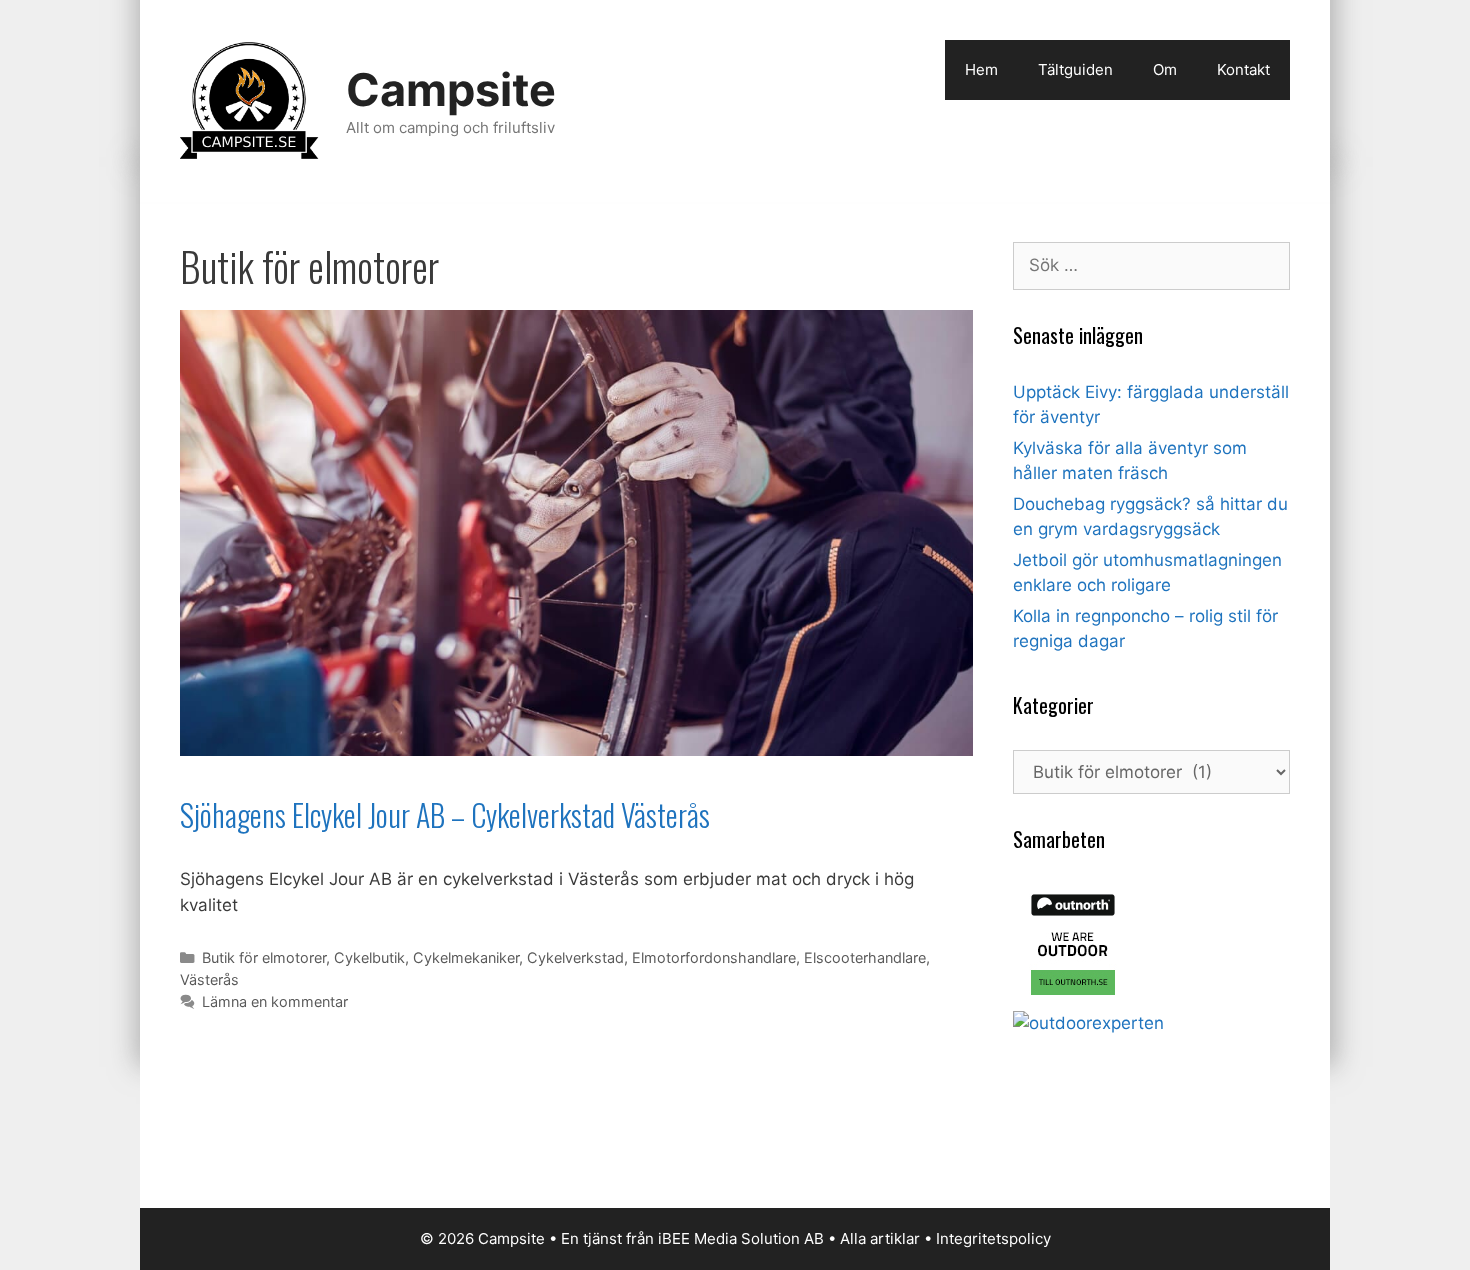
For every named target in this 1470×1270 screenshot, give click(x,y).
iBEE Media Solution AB (741, 1238)
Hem (981, 69)
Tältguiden (1075, 69)
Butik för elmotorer (264, 957)
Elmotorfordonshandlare (714, 957)
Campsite (451, 89)
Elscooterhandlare (865, 957)
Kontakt (1243, 69)
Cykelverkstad (575, 957)
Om (1165, 69)
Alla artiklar (880, 1238)
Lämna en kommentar (275, 1001)
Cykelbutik (369, 957)
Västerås (209, 979)
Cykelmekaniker (466, 957)
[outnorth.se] (1073, 998)
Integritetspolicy (993, 1238)
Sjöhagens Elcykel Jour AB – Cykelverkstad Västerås (445, 814)
